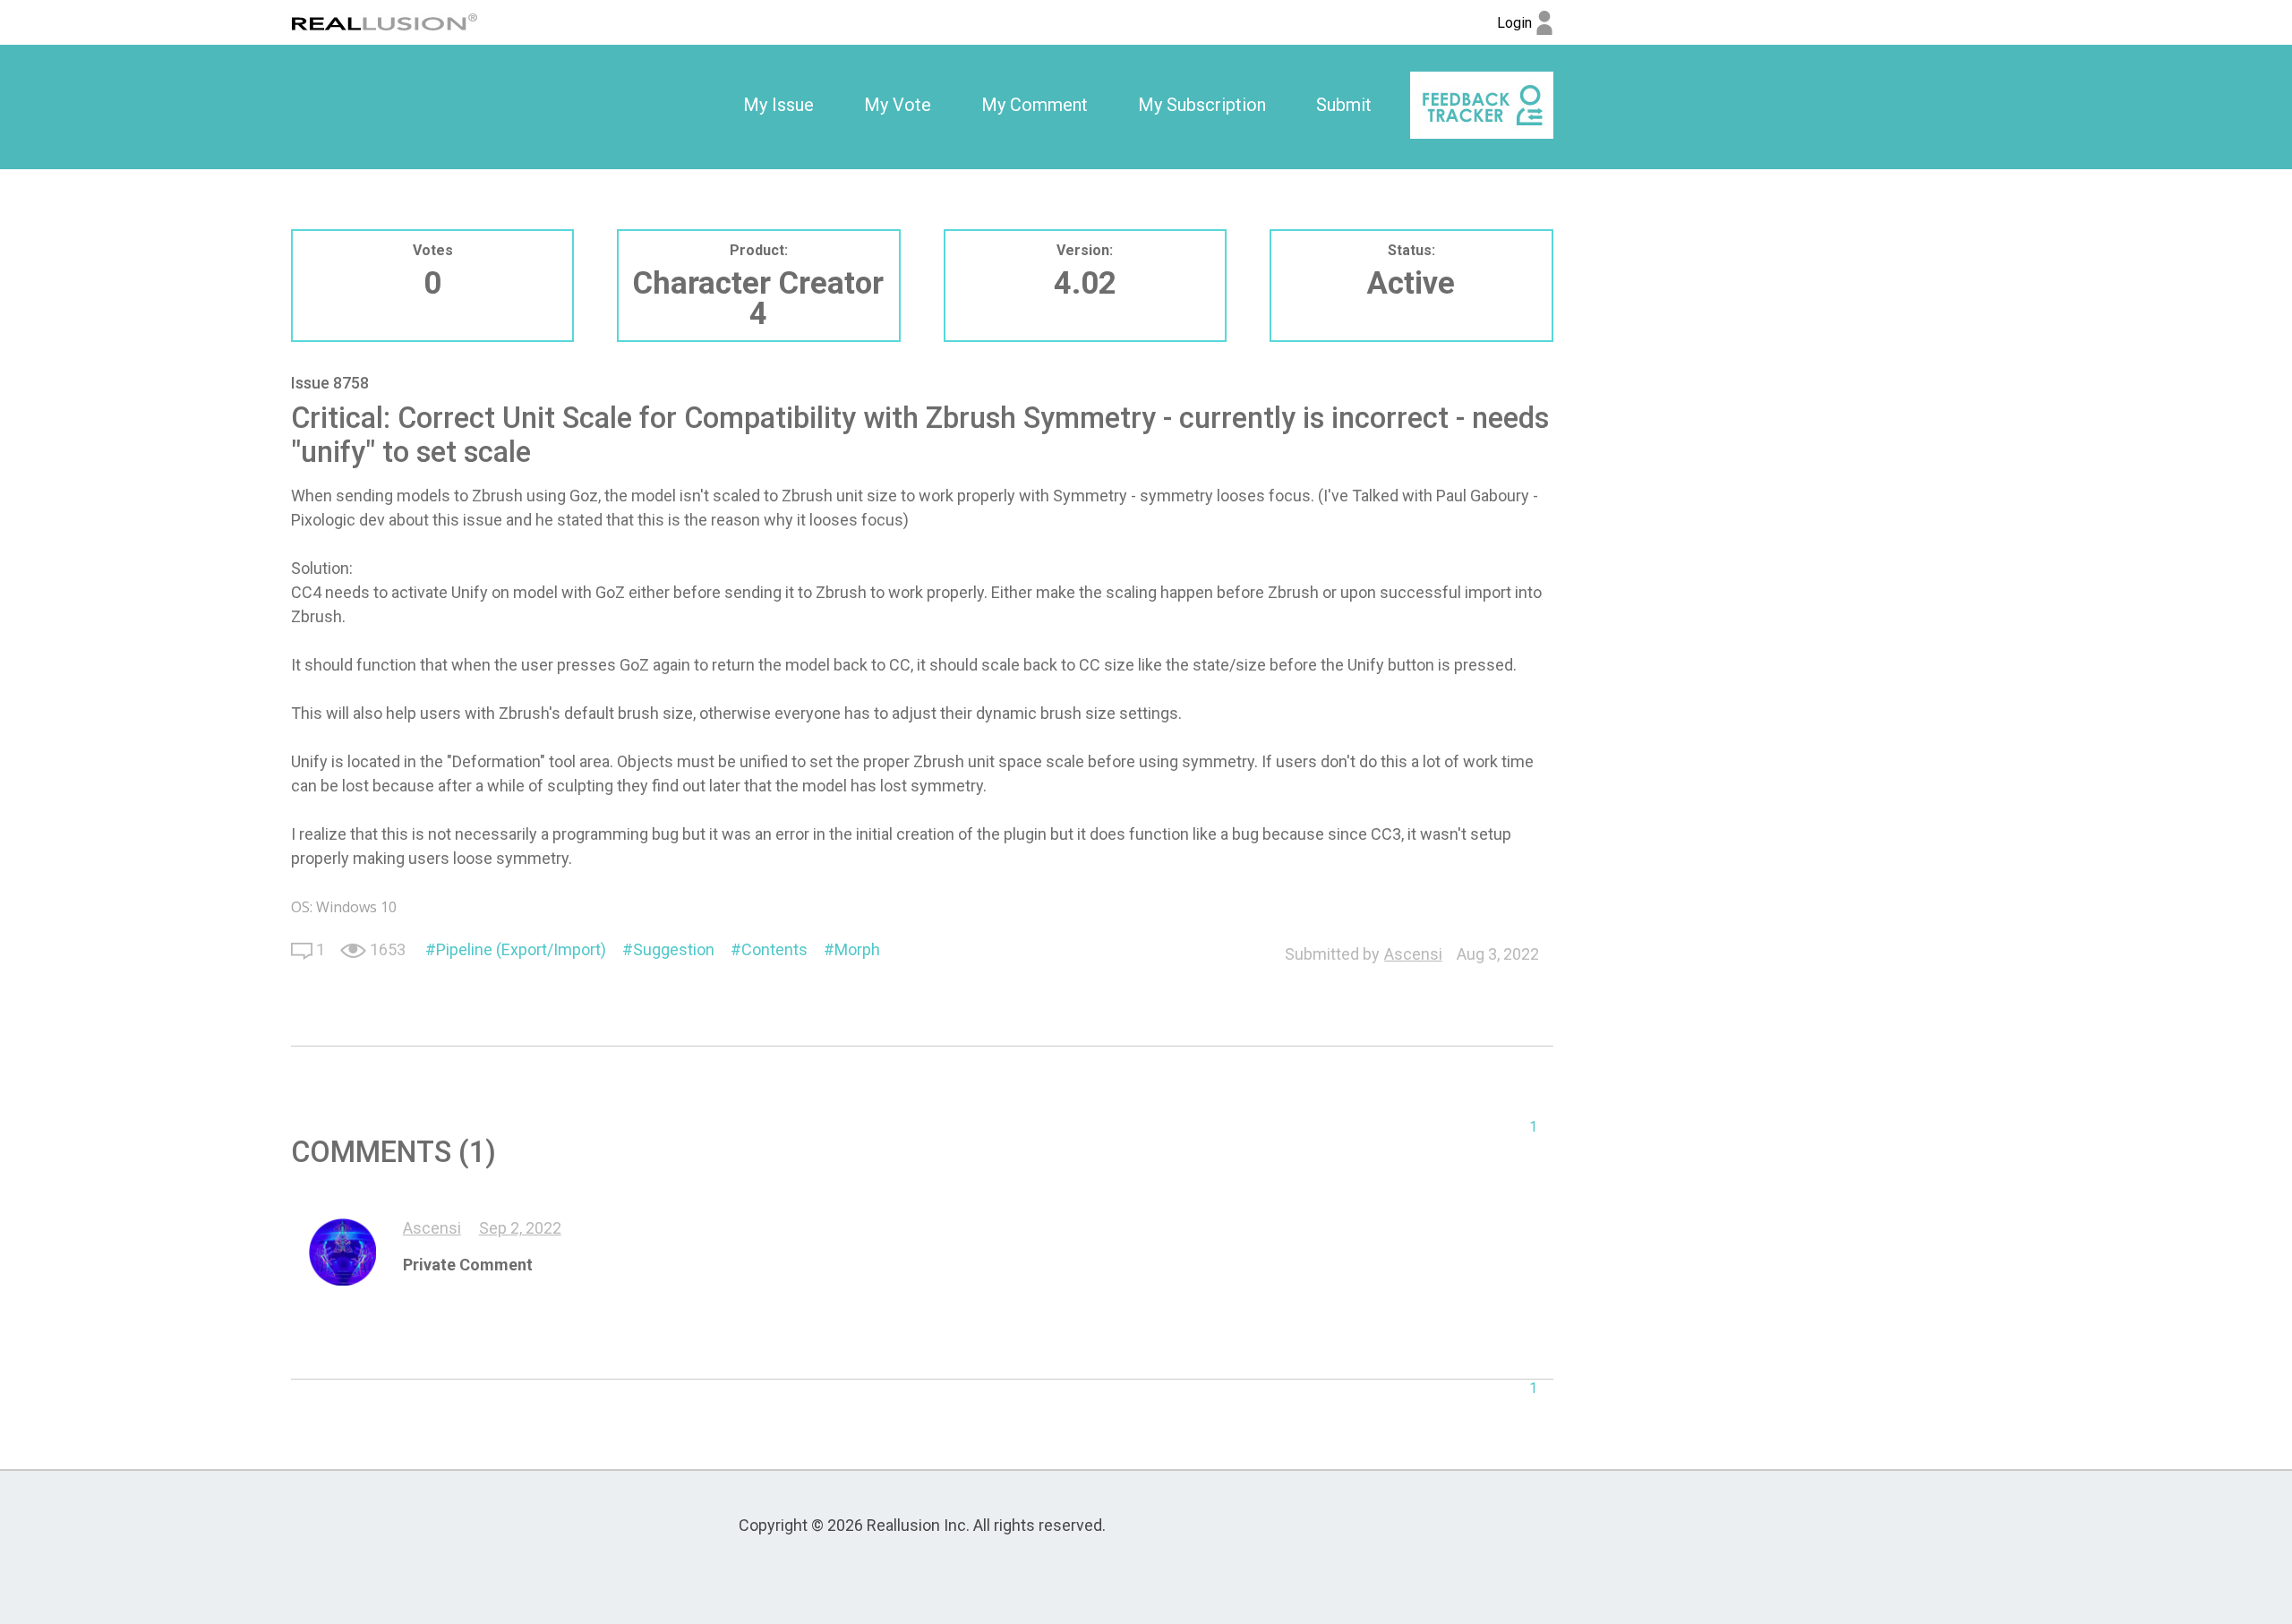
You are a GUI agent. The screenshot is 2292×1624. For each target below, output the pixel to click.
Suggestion (674, 949)
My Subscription (1202, 105)
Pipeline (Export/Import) (521, 949)
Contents (774, 949)
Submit (1344, 105)
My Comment (1035, 105)
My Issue (778, 105)
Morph (857, 949)
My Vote (898, 105)
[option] (778, 106)
